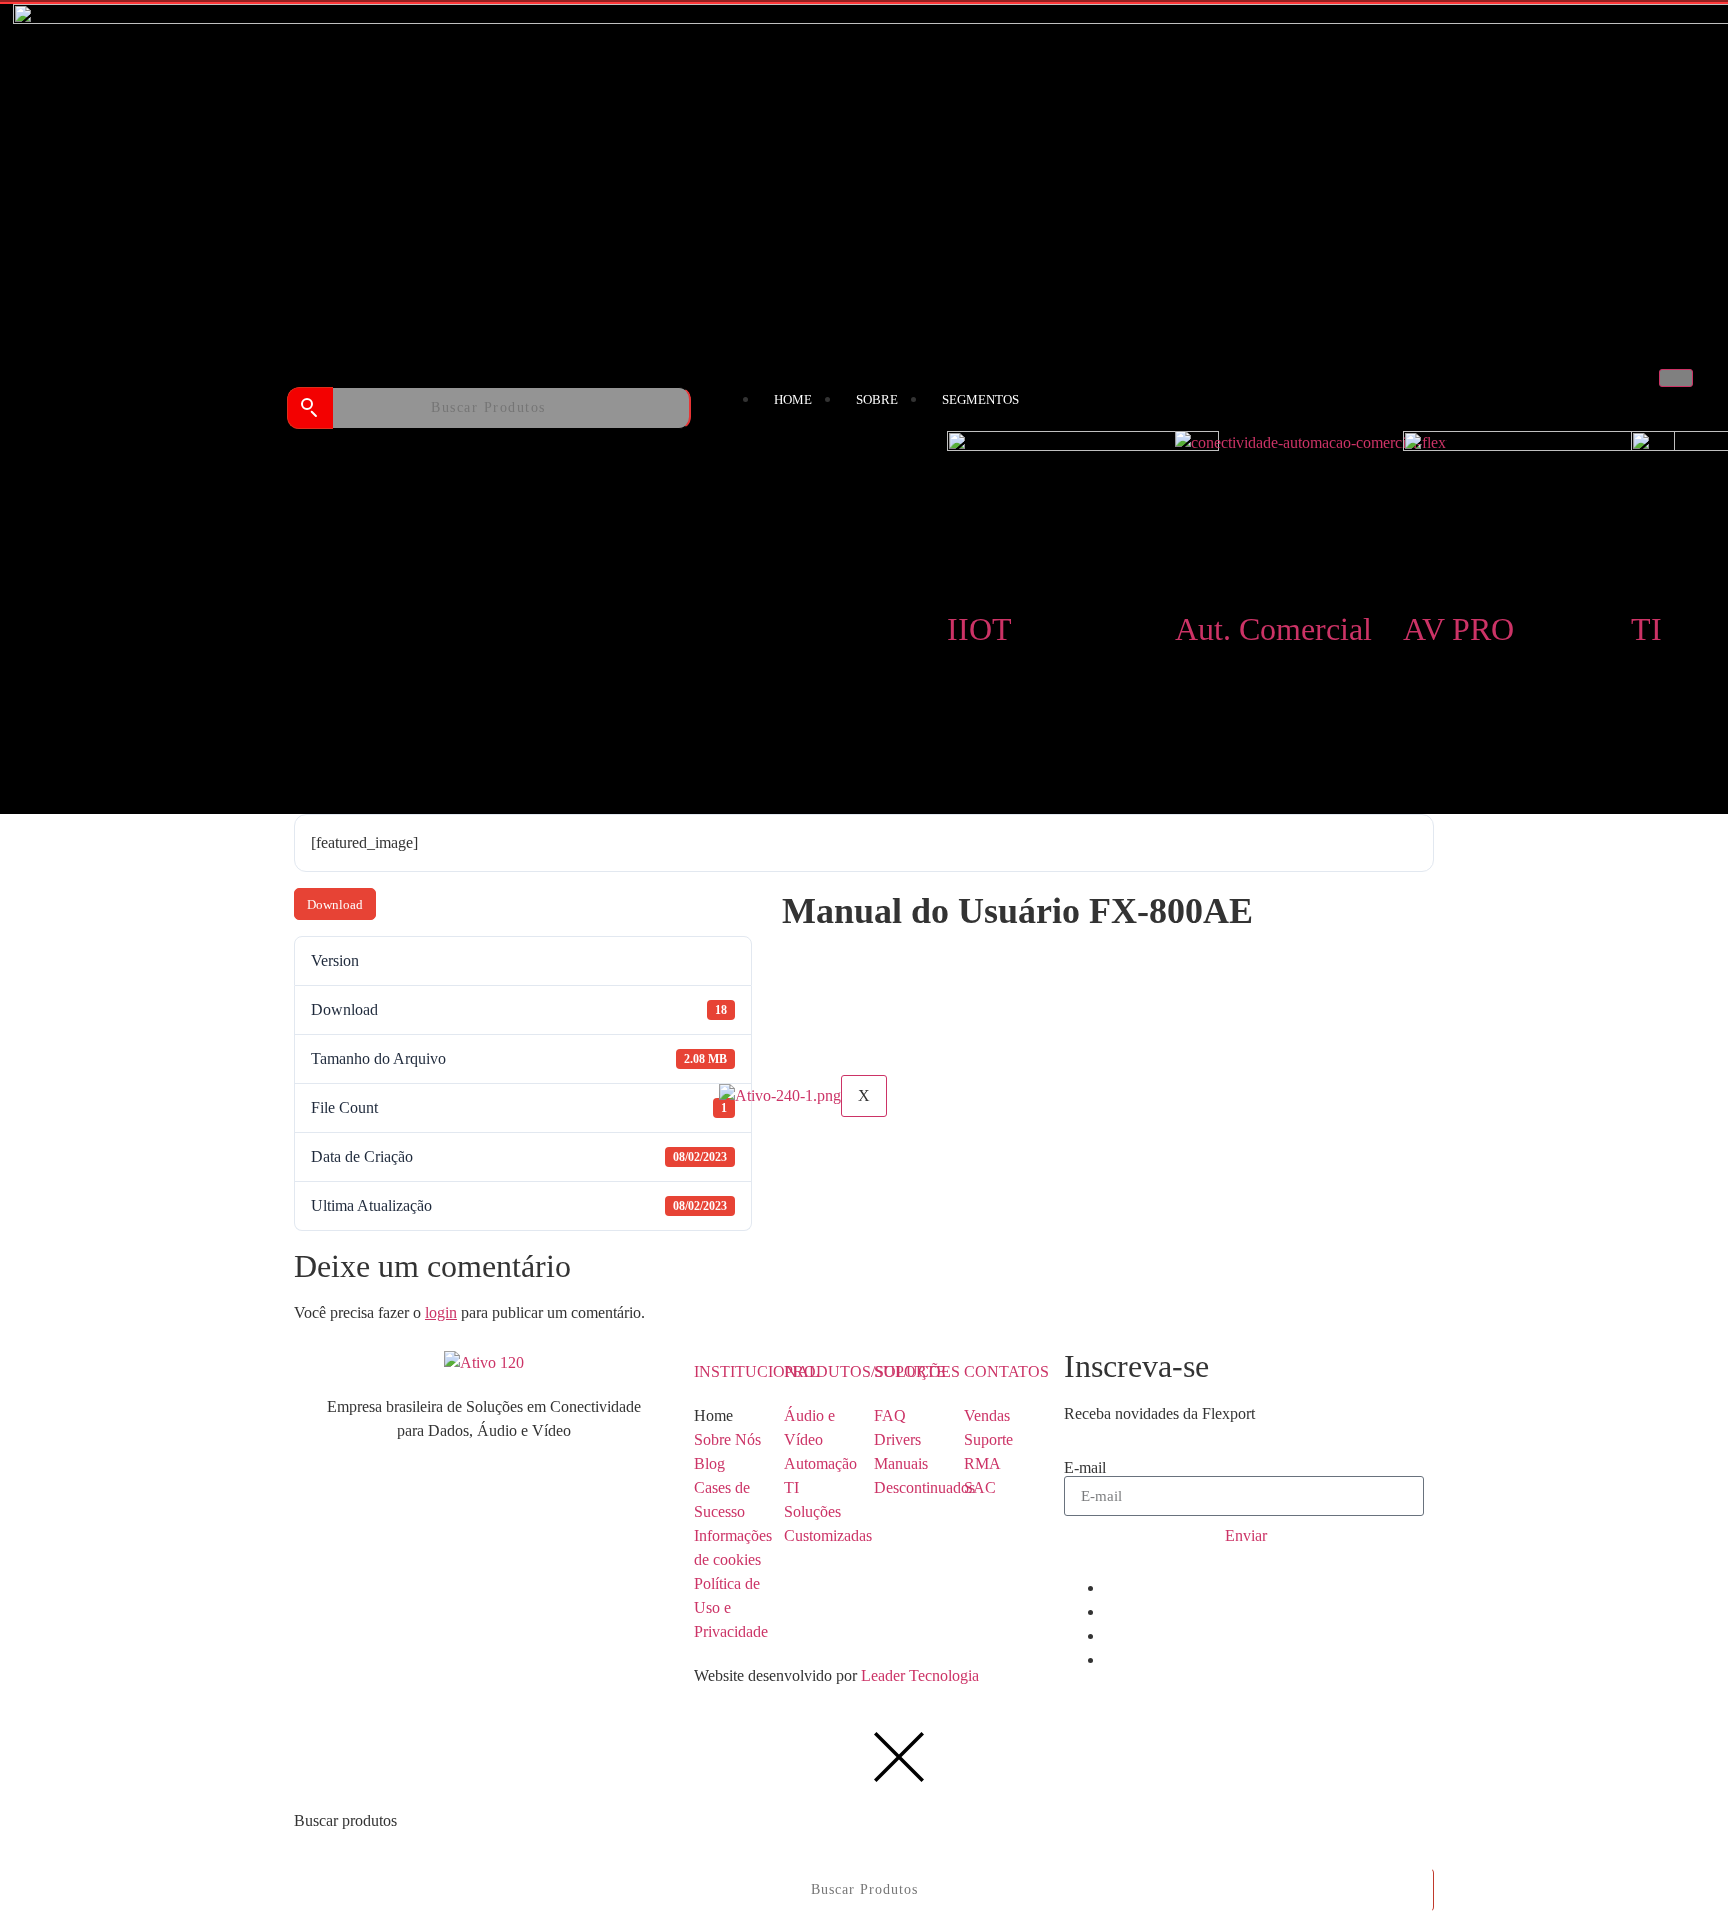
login (441, 1312)
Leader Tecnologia (918, 1675)
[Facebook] (1110, 1611)
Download (335, 904)
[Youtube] (1110, 1635)
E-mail (1085, 1468)
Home (793, 399)
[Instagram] (1110, 1659)
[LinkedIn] (1110, 1587)
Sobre (877, 399)
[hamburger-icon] (1676, 378)
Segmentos (980, 399)
